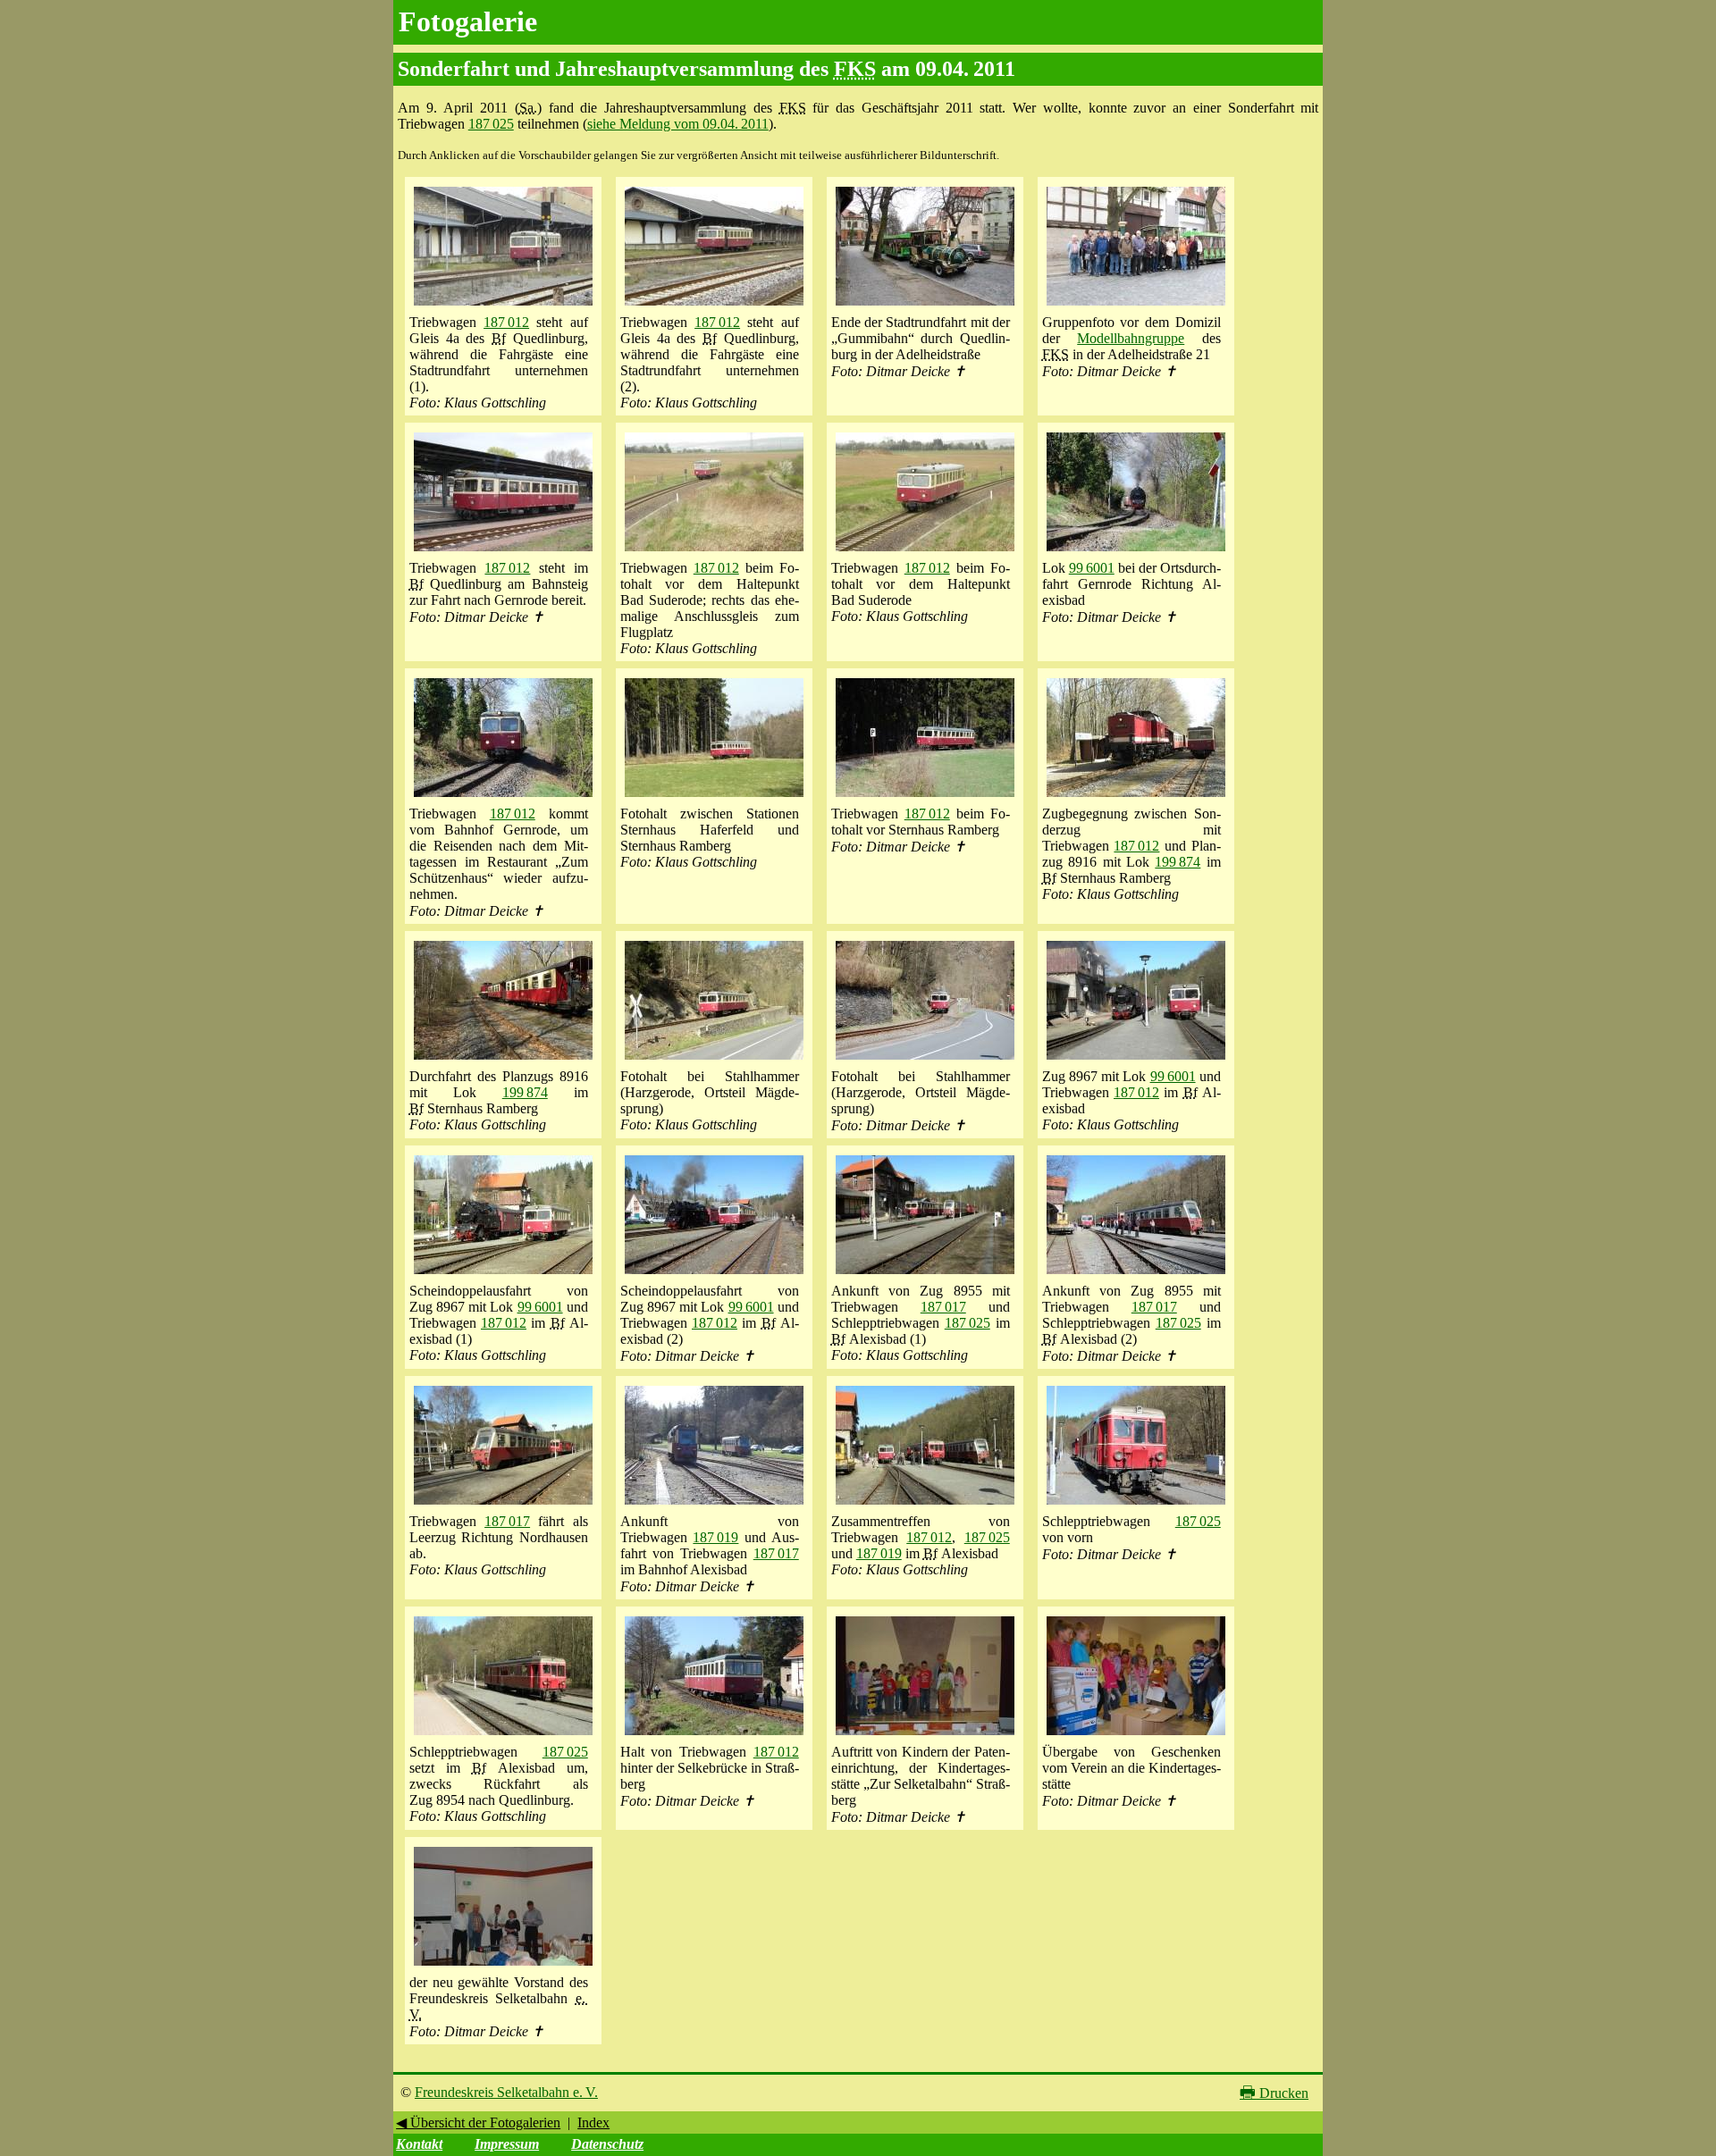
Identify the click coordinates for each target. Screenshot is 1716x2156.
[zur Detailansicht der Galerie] (503, 306)
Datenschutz (607, 2144)
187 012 (506, 322)
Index (593, 2122)
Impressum (507, 2144)
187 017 (943, 1307)
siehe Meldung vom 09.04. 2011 (678, 124)
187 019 (715, 1537)
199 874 (1178, 862)
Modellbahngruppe (1131, 338)
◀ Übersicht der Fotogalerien (478, 2122)
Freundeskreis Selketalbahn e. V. (506, 2092)
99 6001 (1092, 568)
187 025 (491, 124)
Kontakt (419, 2144)
